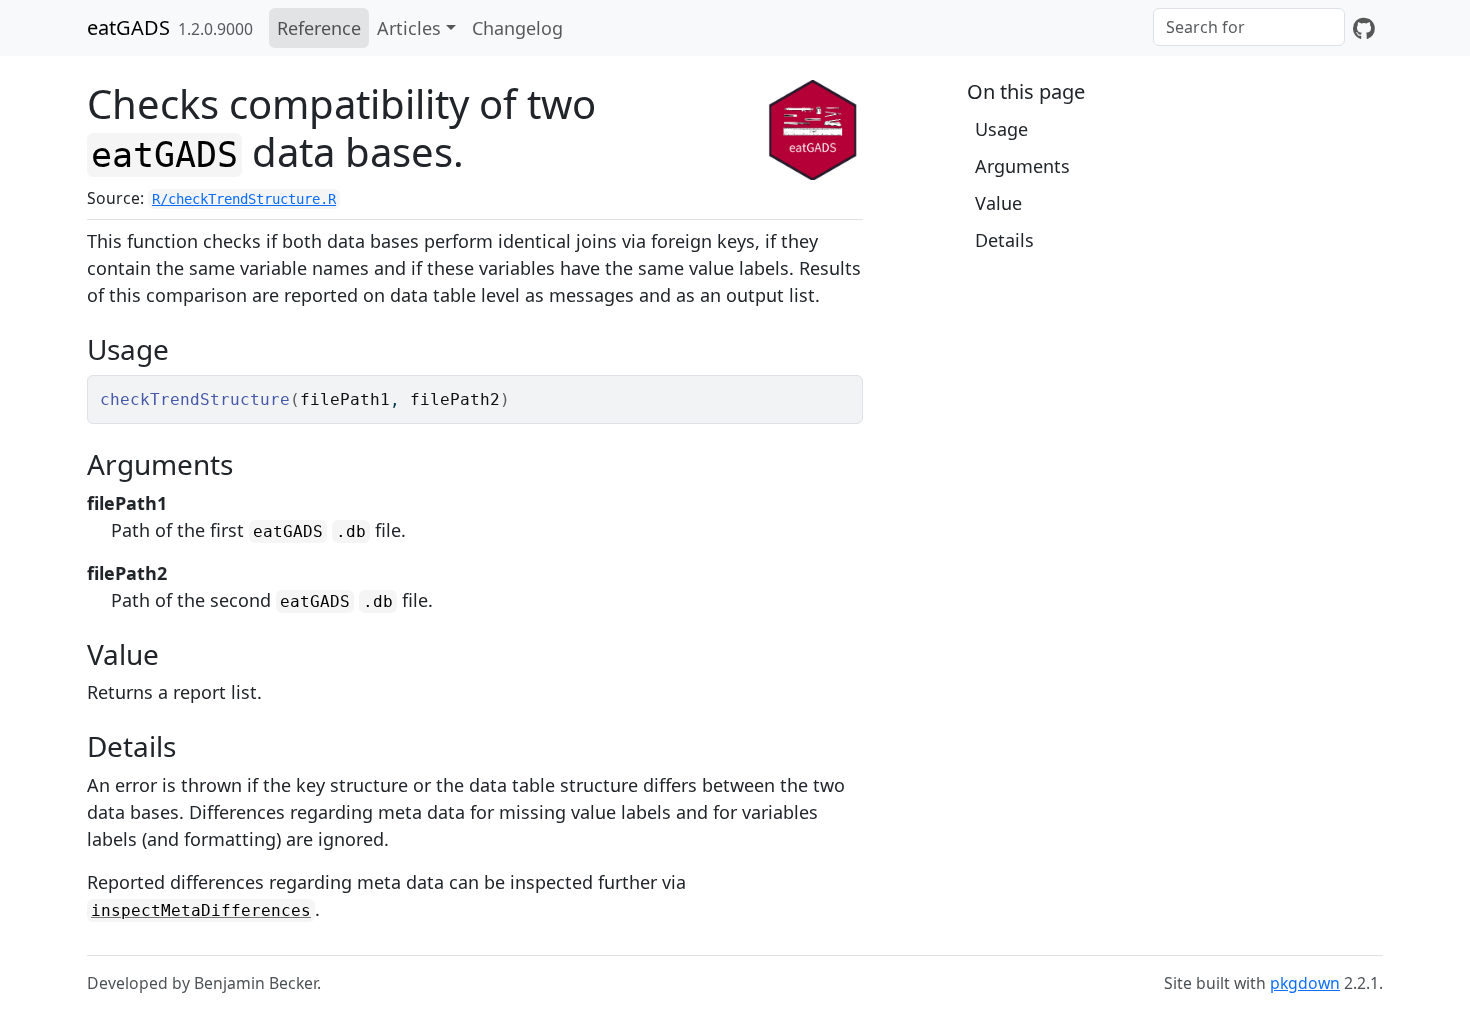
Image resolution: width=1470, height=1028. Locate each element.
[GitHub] (1364, 28)
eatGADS (128, 27)
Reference (319, 28)
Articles (409, 28)
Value (998, 203)
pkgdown (1305, 983)
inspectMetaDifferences (201, 910)
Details (1004, 240)
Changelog (517, 28)
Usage (1001, 129)
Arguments (1022, 166)
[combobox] (1249, 27)
